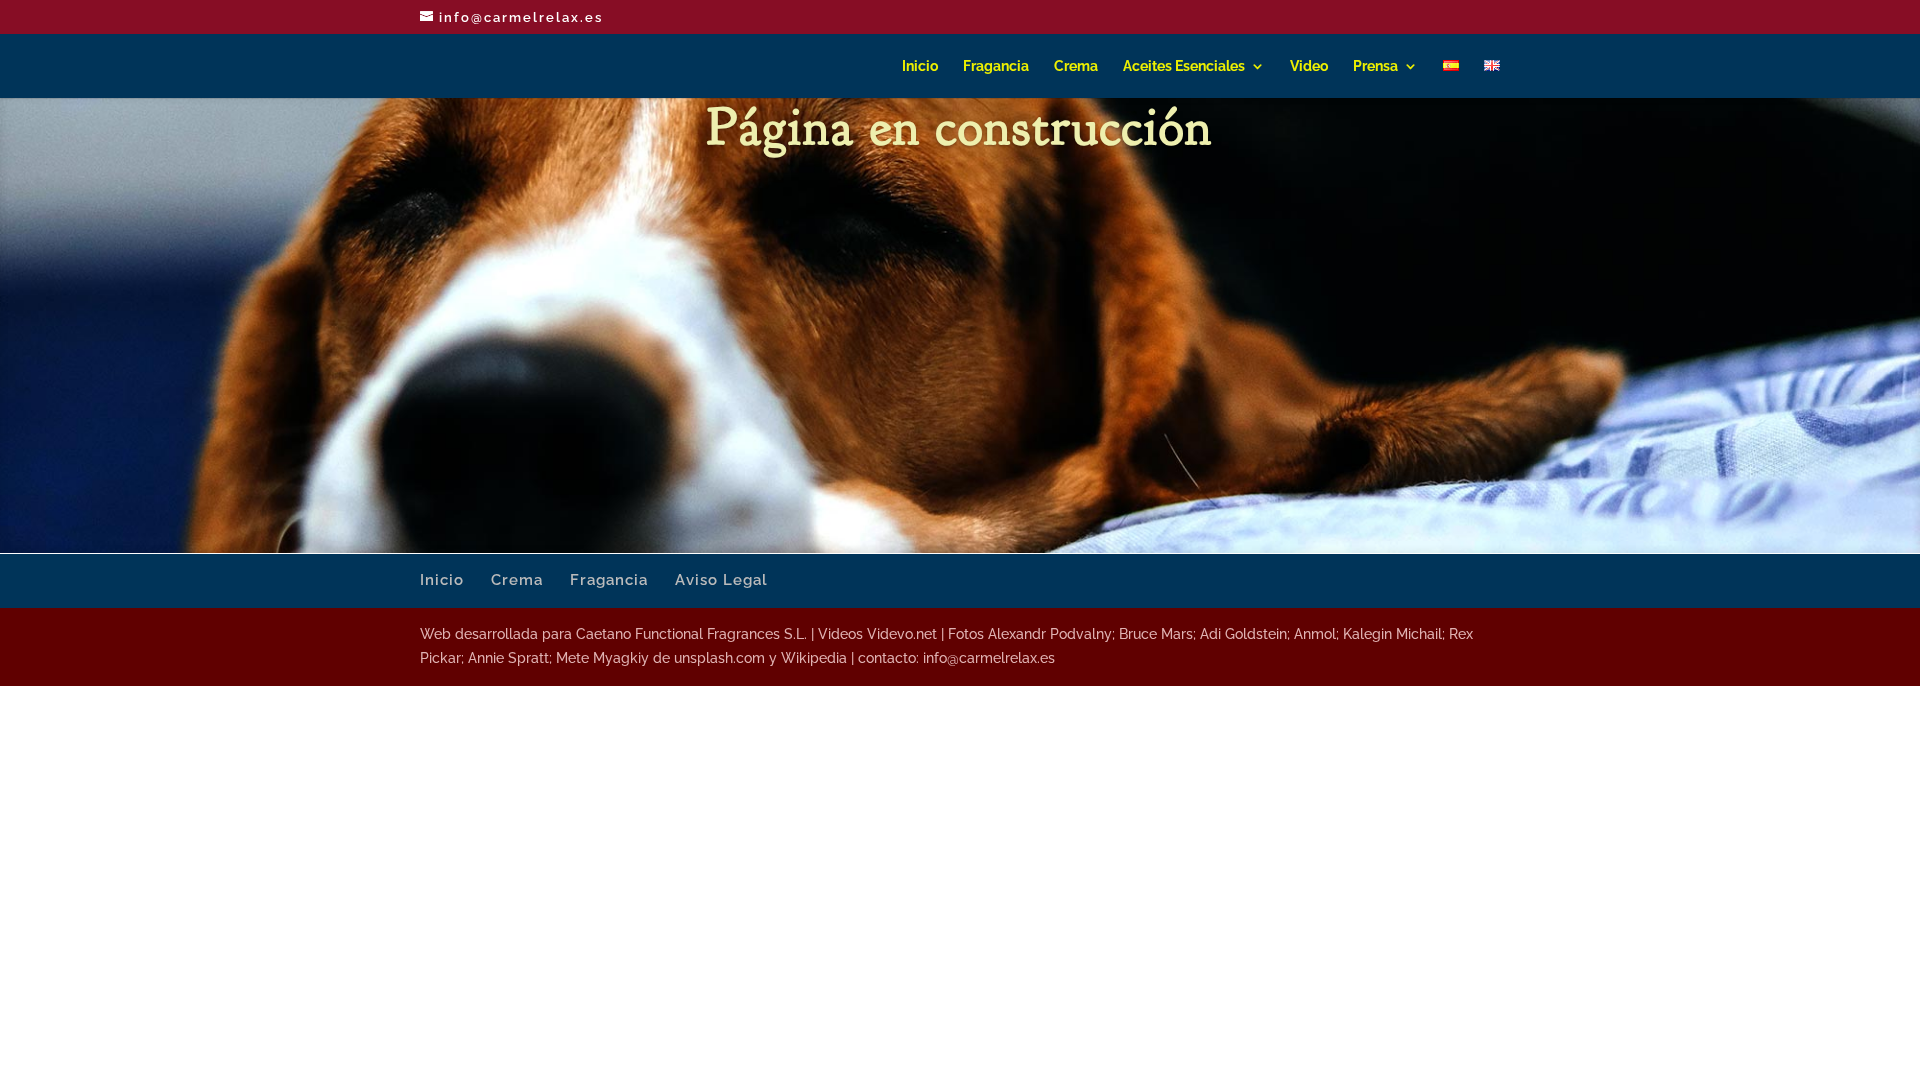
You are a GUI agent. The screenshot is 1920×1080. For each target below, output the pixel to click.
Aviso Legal (721, 580)
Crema (1076, 66)
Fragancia (996, 66)
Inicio (920, 66)
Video (1309, 66)
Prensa (1375, 66)
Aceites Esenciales (1184, 66)
